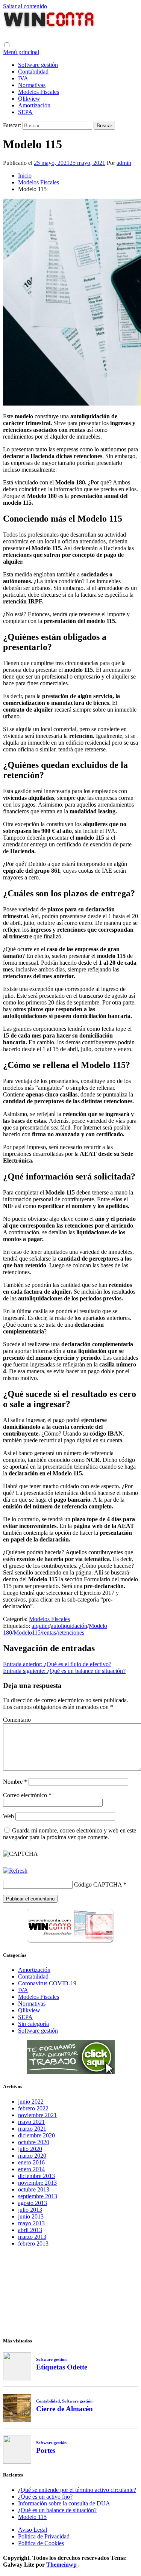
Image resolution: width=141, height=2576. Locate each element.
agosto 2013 (33, 2203)
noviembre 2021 (37, 2115)
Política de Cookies (41, 2543)
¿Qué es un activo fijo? (45, 2497)
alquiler (40, 1626)
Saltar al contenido (25, 6)
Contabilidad (33, 72)
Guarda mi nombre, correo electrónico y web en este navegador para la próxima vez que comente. (70, 1834)
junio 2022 (31, 2102)
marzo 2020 (32, 2156)
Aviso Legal (33, 2530)
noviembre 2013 (37, 2183)
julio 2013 (30, 2210)
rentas (49, 1633)
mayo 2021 (31, 2122)
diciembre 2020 (36, 2135)
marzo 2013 (32, 2237)
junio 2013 (31, 2216)
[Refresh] (15, 1871)
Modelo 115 (32, 2517)
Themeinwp (62, 2565)
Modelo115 (27, 1633)
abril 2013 (30, 2230)
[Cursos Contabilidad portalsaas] (71, 2072)
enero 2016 (31, 2162)
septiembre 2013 (38, 2196)
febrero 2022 (33, 2108)
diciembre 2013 (36, 2176)
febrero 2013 (33, 2243)
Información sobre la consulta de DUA (64, 2503)
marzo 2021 (32, 2129)
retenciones (71, 1633)
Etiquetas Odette (62, 2367)
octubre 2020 (34, 2142)
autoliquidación (69, 1626)
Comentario (17, 1720)
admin (124, 163)
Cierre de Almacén (64, 2409)
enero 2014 (31, 2169)
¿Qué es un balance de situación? (57, 2510)
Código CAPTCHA (98, 1884)
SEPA (25, 112)
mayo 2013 (31, 2223)
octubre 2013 (34, 2189)
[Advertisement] (71, 2291)
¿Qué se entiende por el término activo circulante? (77, 2490)
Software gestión (38, 65)
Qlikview (29, 99)
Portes (46, 2450)
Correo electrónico (27, 1795)
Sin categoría (33, 2024)
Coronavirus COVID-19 (47, 1983)
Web (8, 1816)
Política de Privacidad (44, 2536)
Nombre (15, 1782)
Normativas (32, 85)
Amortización (34, 105)
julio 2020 (30, 2149)
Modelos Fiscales (39, 92)
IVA (23, 78)
